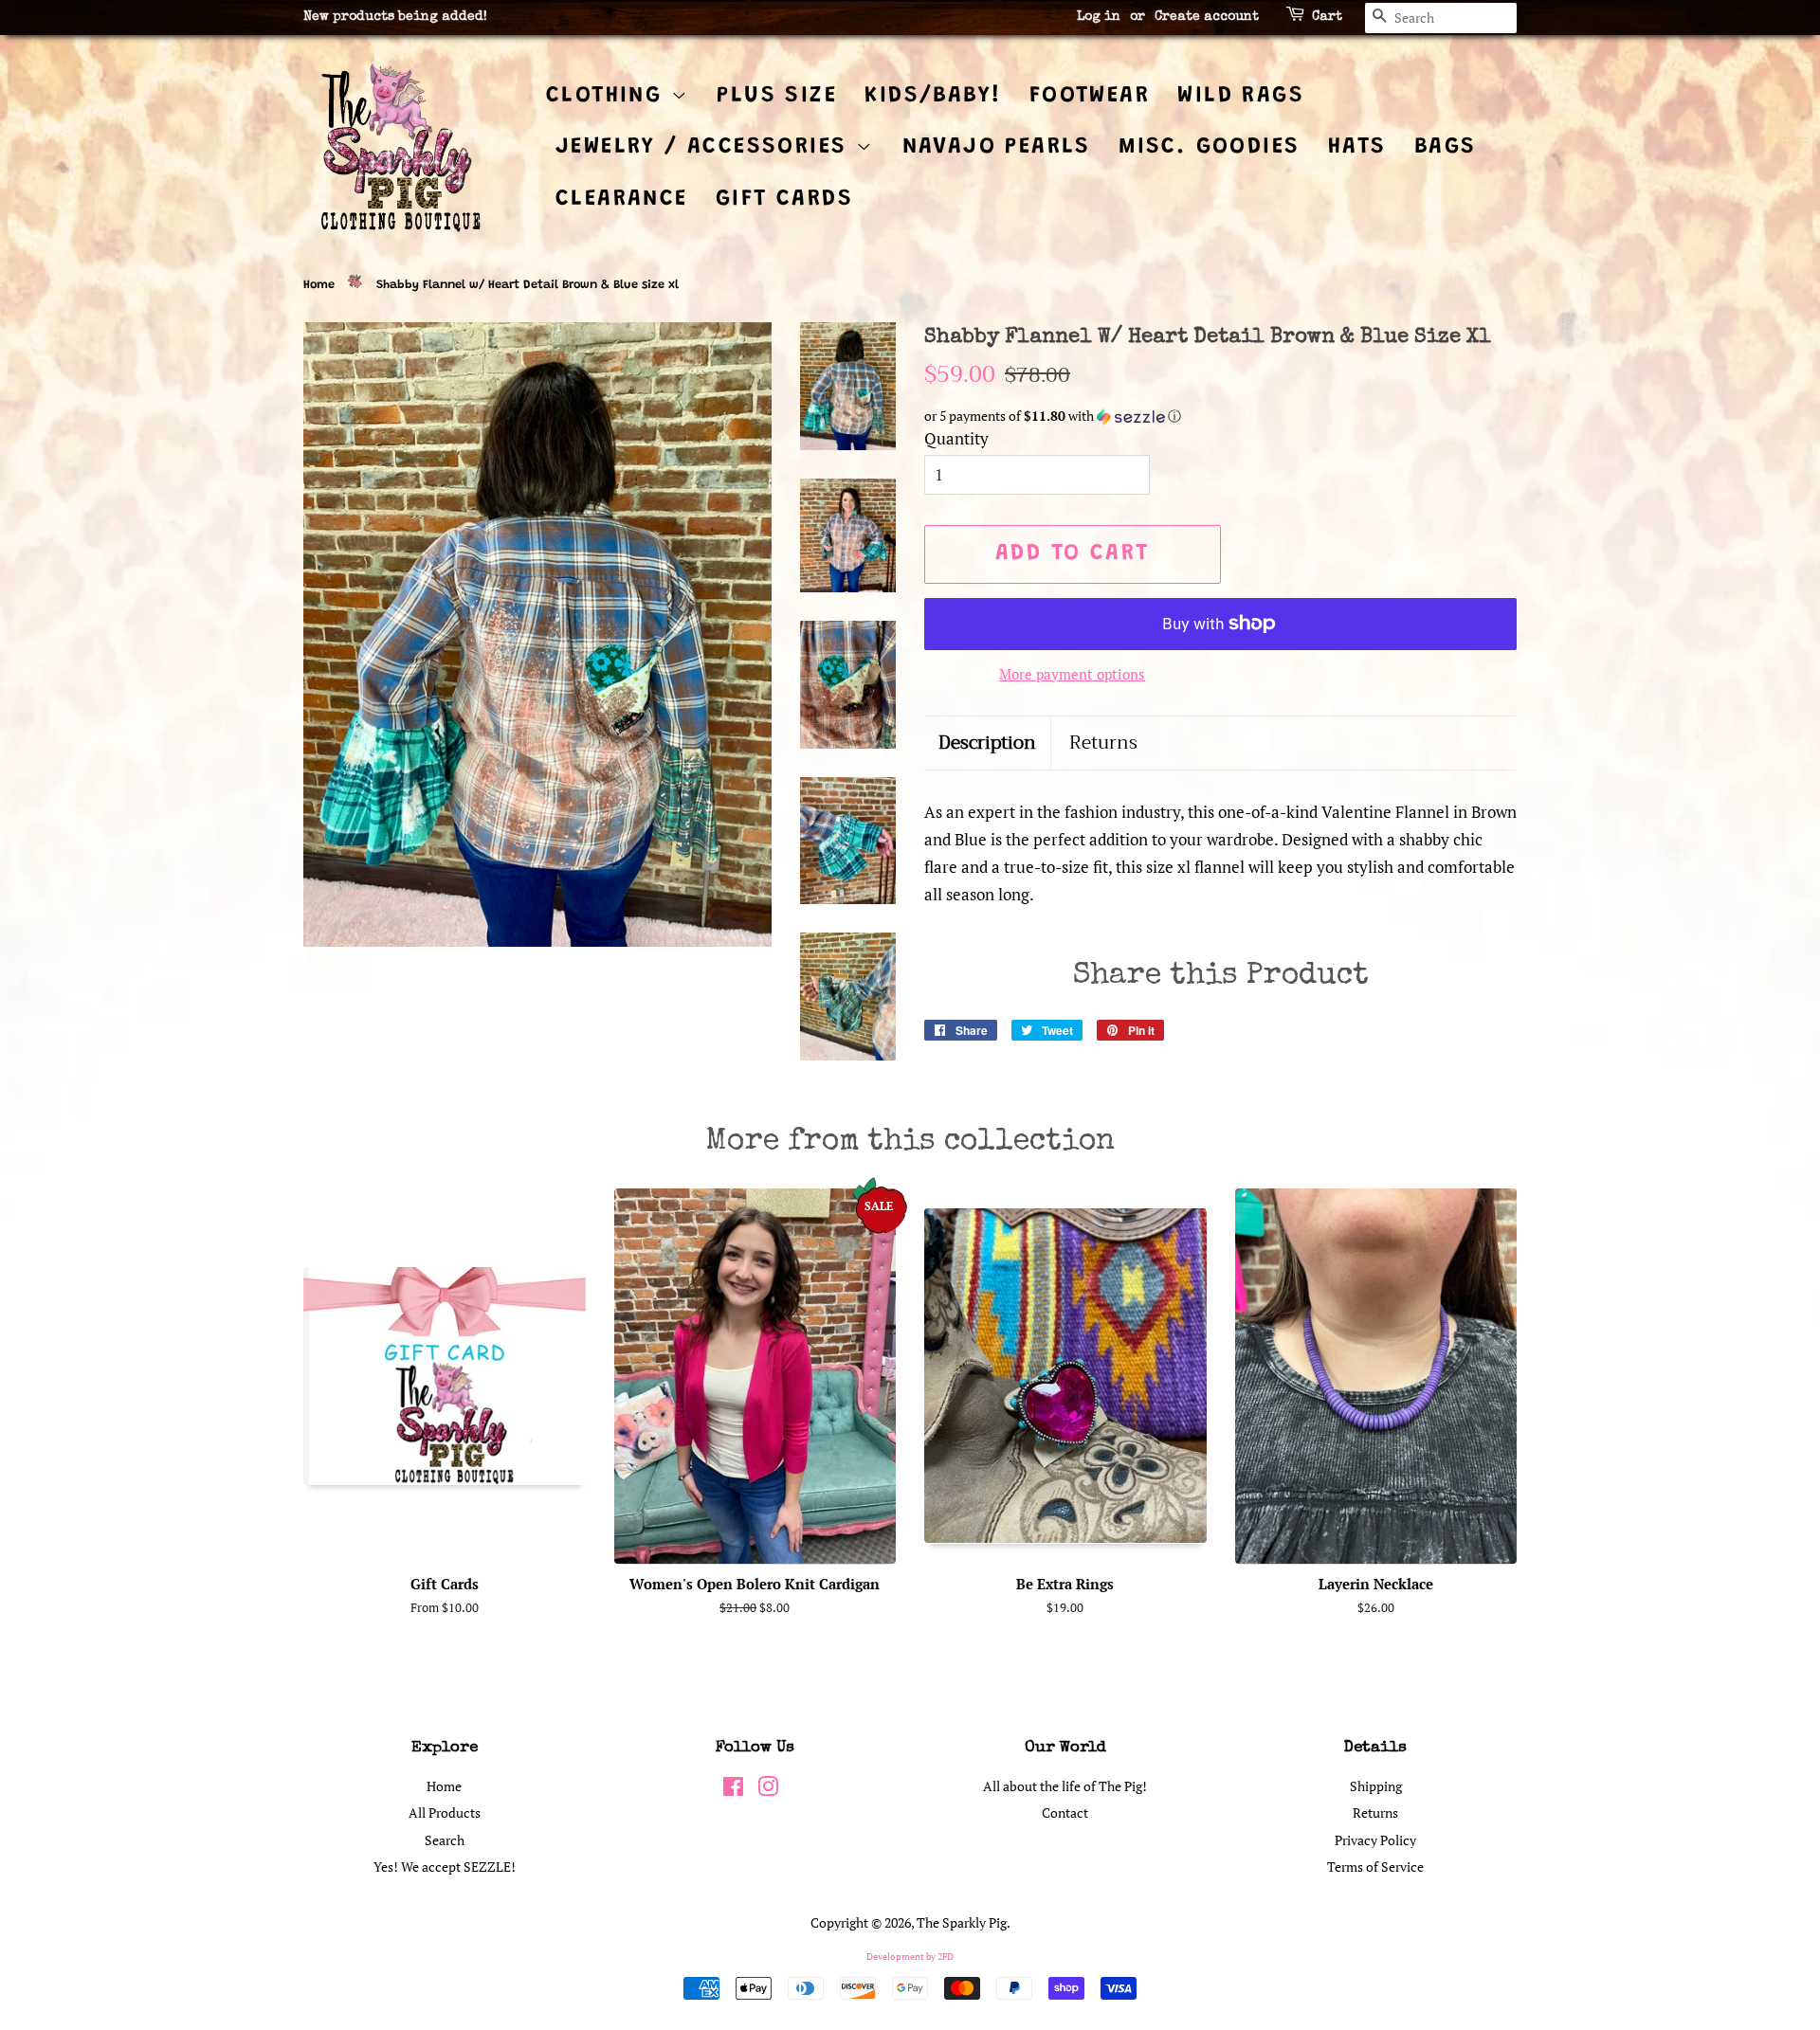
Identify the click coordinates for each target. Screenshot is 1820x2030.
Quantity (956, 438)
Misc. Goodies (1209, 147)
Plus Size (777, 96)
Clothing (609, 96)
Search (445, 1840)
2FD (946, 1957)
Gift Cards (784, 199)
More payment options (1072, 674)
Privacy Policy (1375, 1840)
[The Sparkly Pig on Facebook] (733, 1790)
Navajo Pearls (997, 147)
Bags (1446, 147)
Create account (1207, 17)
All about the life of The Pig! (1065, 1786)
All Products (445, 1812)
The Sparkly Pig (962, 1922)
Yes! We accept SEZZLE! (445, 1867)
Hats (1357, 147)
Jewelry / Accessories (706, 147)
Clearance (622, 199)
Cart (1327, 17)
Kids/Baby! (933, 96)
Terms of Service (1375, 1867)
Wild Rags (1241, 96)
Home (319, 285)
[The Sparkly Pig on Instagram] (768, 1790)
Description (987, 743)
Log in (1099, 17)
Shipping (1376, 1786)
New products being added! (395, 17)
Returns (1103, 743)
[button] (1220, 417)
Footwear (1090, 96)
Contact (1065, 1812)
